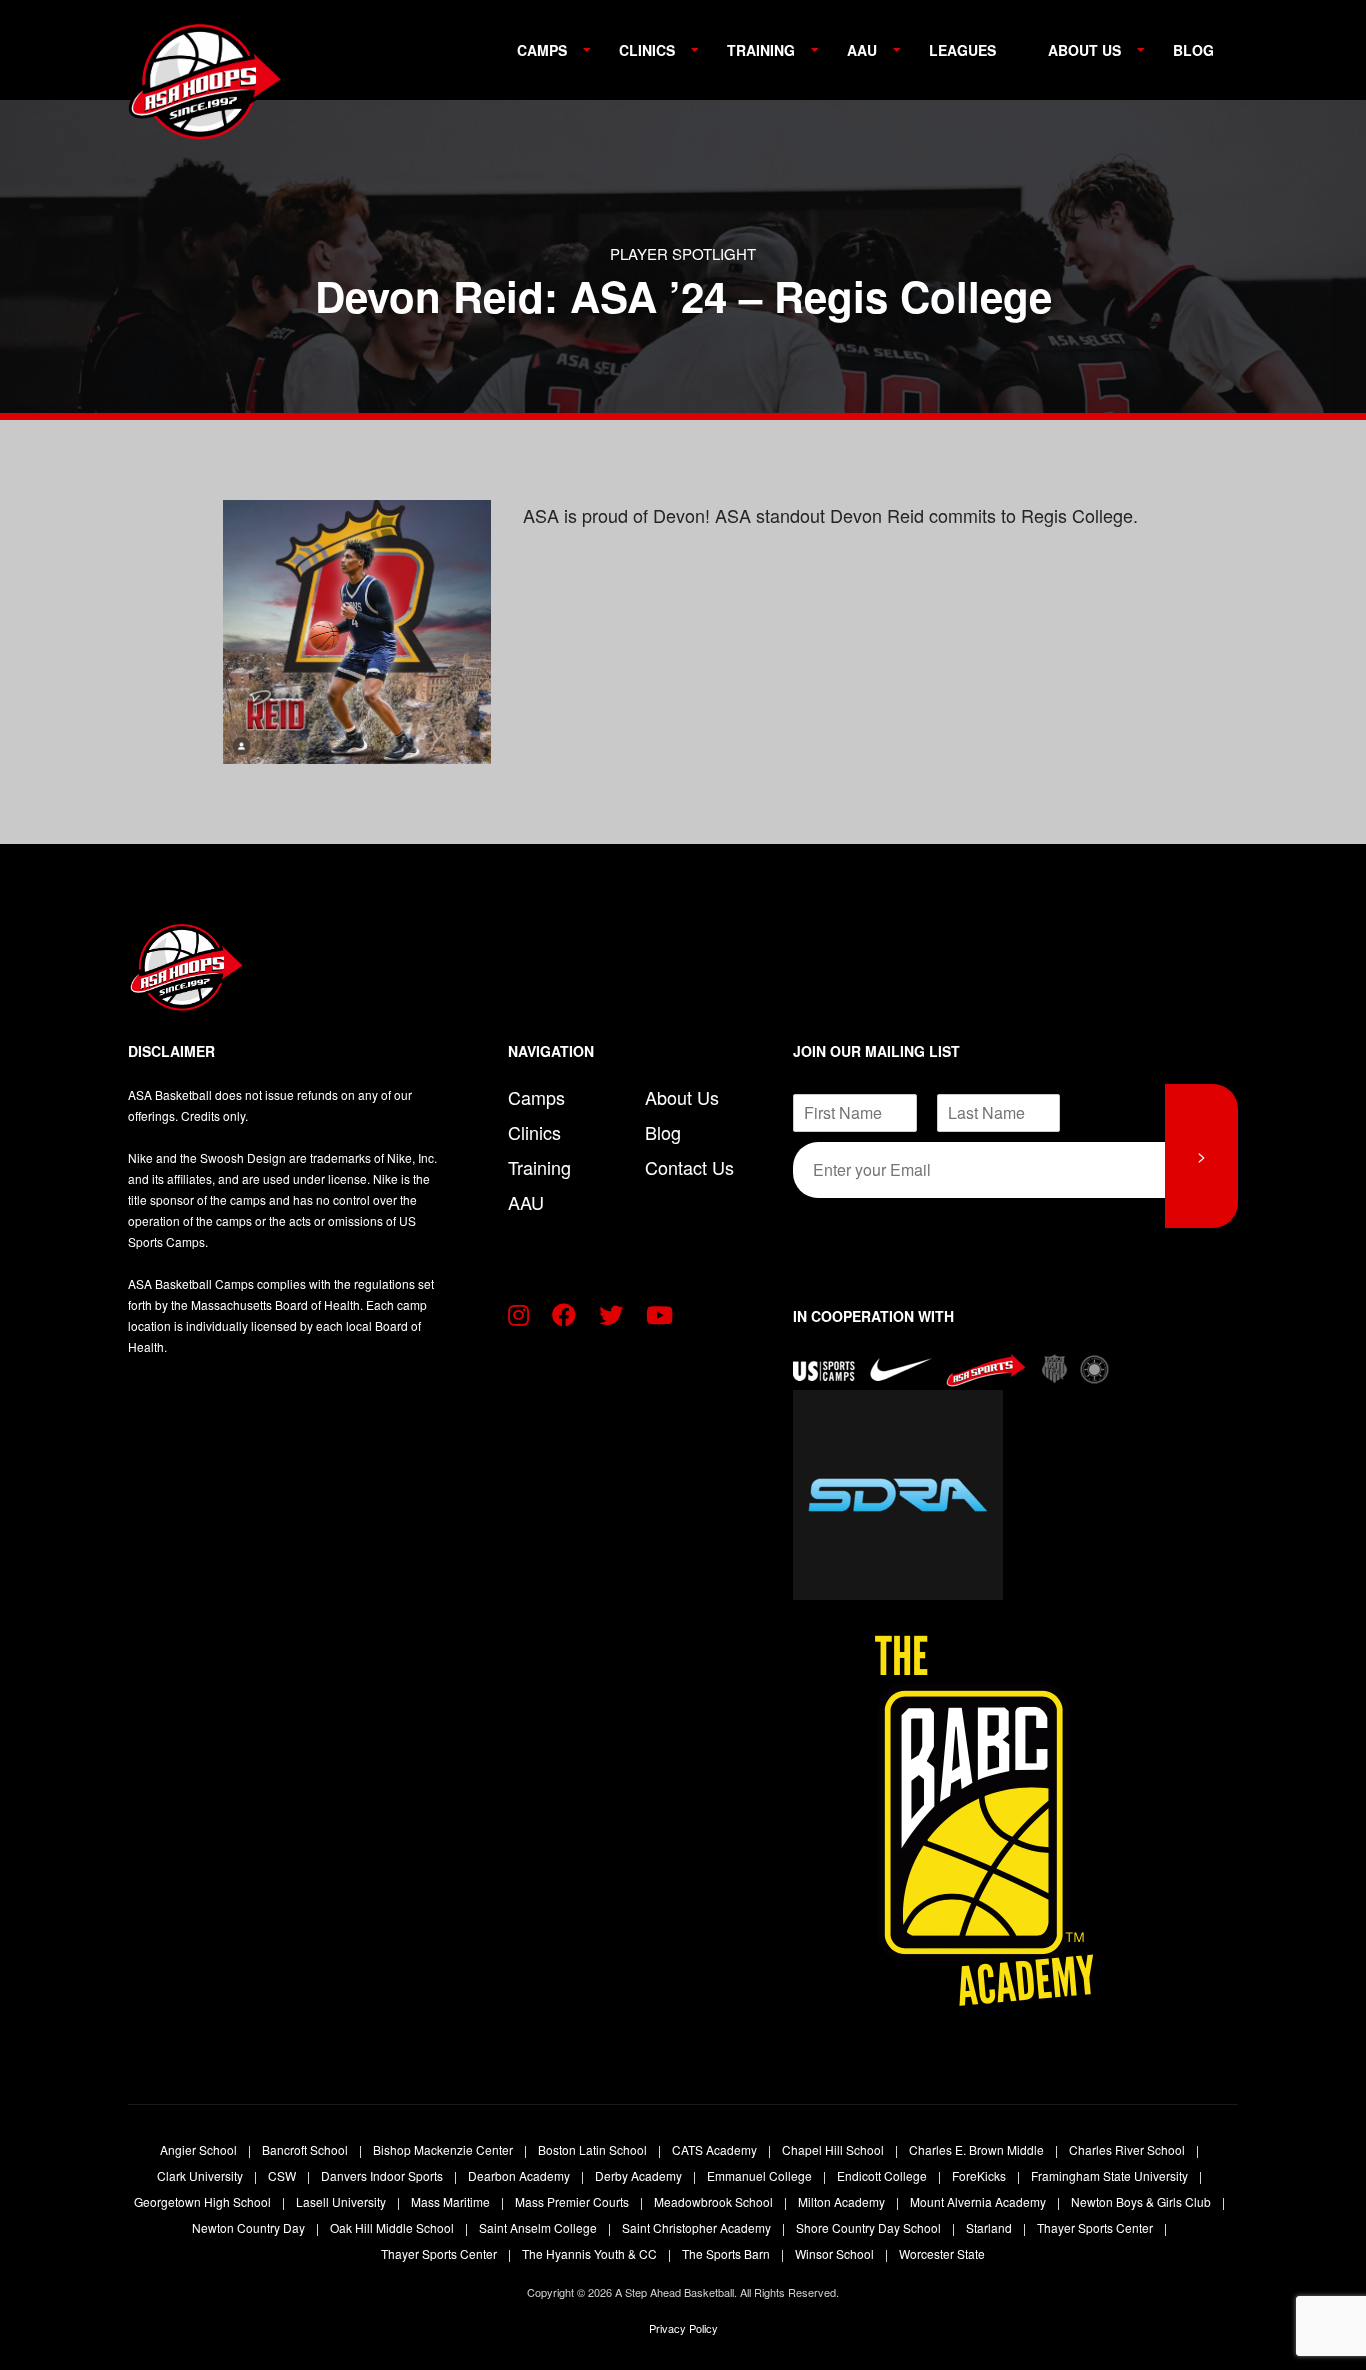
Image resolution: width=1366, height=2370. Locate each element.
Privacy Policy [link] (683, 2328)
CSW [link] (283, 2175)
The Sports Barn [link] (727, 2253)
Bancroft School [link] (306, 2149)
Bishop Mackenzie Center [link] (444, 2149)
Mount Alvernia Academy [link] (979, 2201)
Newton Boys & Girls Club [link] (1142, 2201)
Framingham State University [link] (1111, 2175)
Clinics (647, 50)
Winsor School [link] (836, 2253)
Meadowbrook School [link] (715, 2201)
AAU (862, 50)
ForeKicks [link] (980, 2175)
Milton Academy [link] (843, 2201)
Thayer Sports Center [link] (1096, 2227)
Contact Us (689, 1167)
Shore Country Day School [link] (870, 2227)
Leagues (962, 50)
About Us (1084, 50)
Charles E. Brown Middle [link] (978, 2149)
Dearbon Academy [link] (520, 2175)
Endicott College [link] (883, 2175)
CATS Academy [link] (716, 2149)
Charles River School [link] (1128, 2149)
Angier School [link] (200, 2149)
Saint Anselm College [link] (539, 2227)
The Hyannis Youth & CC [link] (591, 2253)
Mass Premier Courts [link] (573, 2201)
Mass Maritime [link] (452, 2201)
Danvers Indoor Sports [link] (383, 2175)
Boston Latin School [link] (594, 2149)
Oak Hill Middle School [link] (393, 2227)
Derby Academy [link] (640, 2175)
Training (761, 50)
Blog (1193, 50)
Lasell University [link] (342, 2201)
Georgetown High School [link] (204, 2201)
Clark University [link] (201, 2175)
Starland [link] (990, 2227)
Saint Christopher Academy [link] (698, 2227)
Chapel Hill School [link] (834, 2149)
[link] (208, 90)
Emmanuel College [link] (761, 2175)
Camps (542, 50)
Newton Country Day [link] (250, 2227)
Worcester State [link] (942, 2253)
